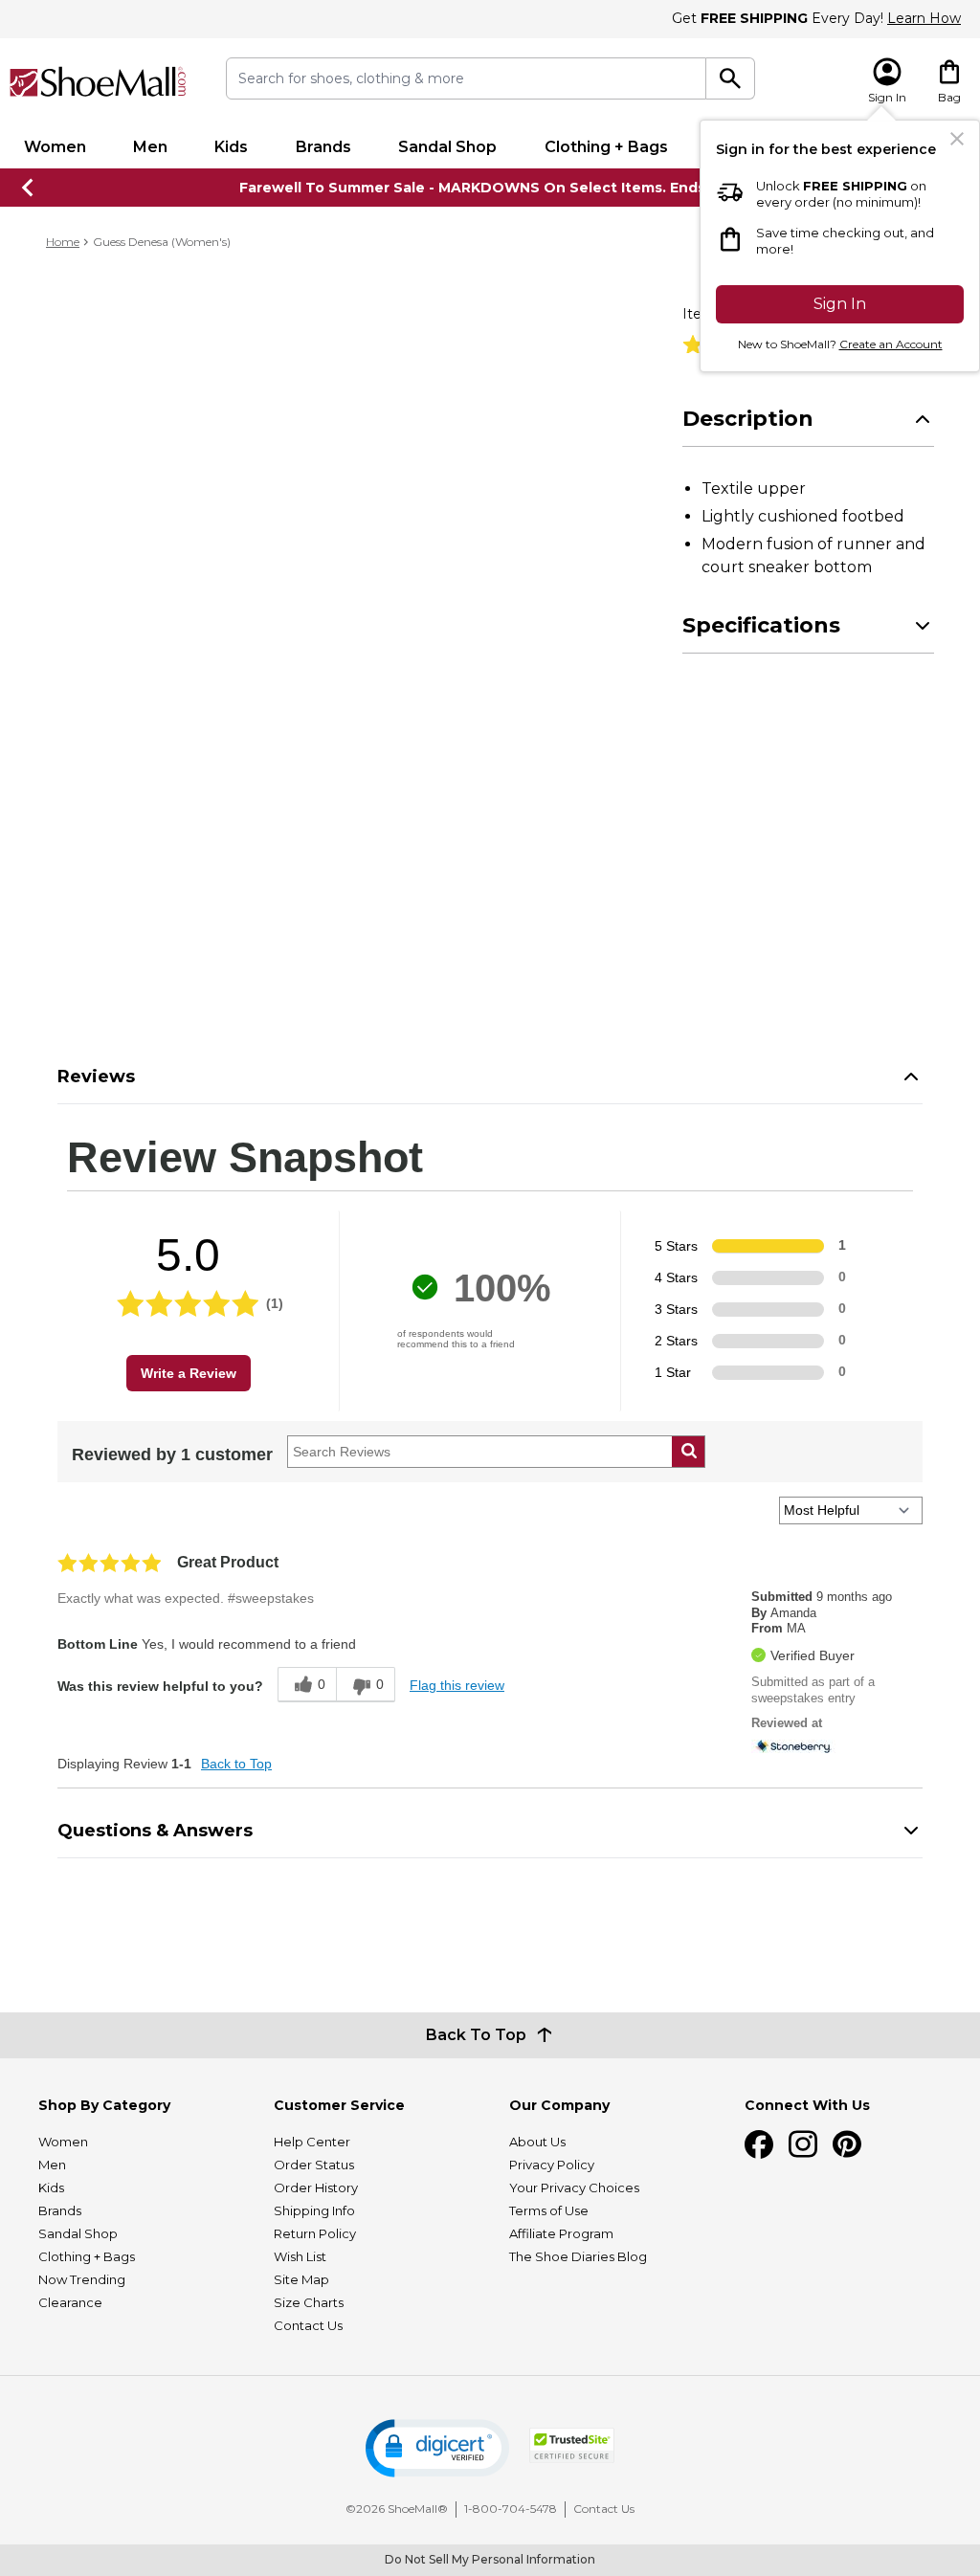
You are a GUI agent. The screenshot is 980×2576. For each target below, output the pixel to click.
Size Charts (309, 2302)
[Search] (730, 78)
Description (748, 419)
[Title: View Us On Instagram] (803, 2144)
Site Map (301, 2279)
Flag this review (457, 1685)
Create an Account (891, 344)
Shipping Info (314, 2210)
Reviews (96, 1077)
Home (63, 242)
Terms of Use (549, 2210)
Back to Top (236, 1764)
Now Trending (82, 2279)
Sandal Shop (447, 147)
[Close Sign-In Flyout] (957, 139)
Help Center (312, 2142)
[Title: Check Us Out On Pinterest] (847, 2144)
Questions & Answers (155, 1831)
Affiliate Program (561, 2233)
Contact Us (308, 2325)
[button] (437, 2448)
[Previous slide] (29, 188)
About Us (537, 2142)
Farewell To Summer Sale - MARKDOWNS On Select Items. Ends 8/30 (490, 188)
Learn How (924, 18)
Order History (316, 2187)
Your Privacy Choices (574, 2187)
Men (150, 147)
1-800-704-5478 (511, 2509)
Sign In (840, 304)
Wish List (300, 2256)
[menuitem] (55, 147)
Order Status (314, 2165)
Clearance (70, 2302)
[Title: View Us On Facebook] (759, 2144)
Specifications (761, 625)
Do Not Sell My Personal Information (490, 2559)
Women (55, 147)
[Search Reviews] (689, 1452)
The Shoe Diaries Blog (578, 2256)
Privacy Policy (552, 2165)
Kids (231, 147)
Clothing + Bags (606, 147)
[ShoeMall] (98, 82)
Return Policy (315, 2233)
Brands (323, 147)
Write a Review (189, 1373)
